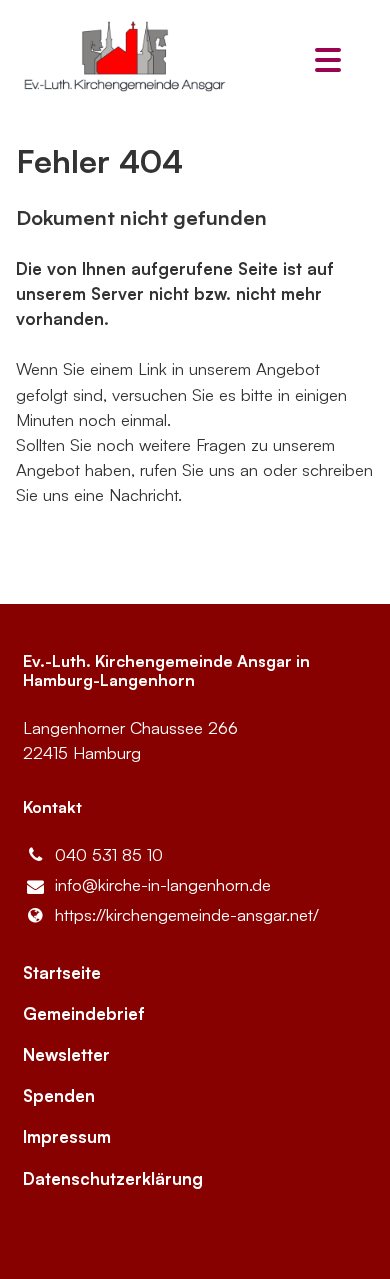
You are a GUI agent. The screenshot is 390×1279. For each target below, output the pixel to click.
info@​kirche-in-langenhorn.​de (163, 884)
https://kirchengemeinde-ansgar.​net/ (187, 914)
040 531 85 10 (109, 854)
